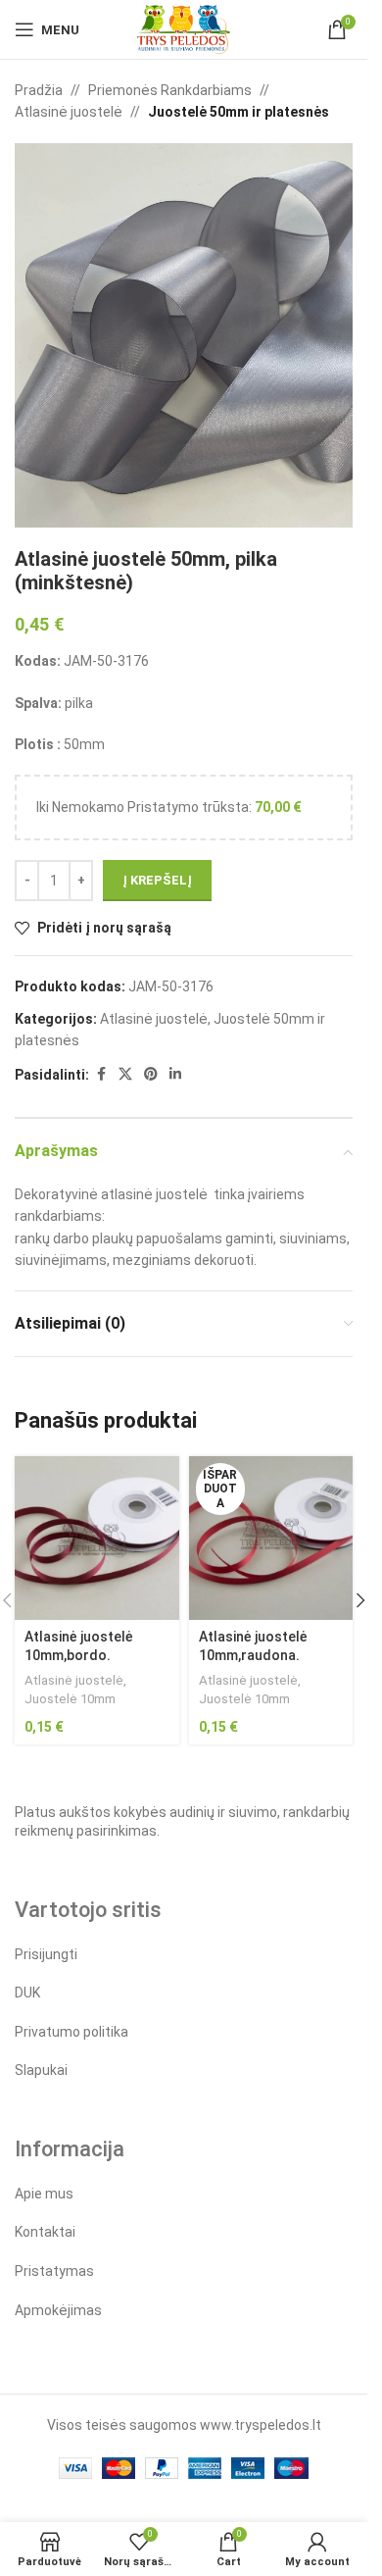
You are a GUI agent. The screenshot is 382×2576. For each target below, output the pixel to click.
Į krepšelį (157, 880)
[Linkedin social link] (175, 1074)
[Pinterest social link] (151, 1074)
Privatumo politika (72, 2032)
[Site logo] (184, 28)
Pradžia (39, 90)
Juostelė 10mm (70, 1699)
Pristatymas (54, 2271)
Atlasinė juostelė (69, 112)
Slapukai (41, 2070)
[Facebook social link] (101, 1074)
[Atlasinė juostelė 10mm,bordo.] (97, 1539)
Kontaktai (45, 2232)
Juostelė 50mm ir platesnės (239, 112)
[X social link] (125, 1074)
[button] (360, 1600)
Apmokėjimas (58, 2310)
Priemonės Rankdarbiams (170, 90)
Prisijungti (46, 1954)
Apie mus (44, 2194)
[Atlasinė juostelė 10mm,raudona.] (271, 1539)
